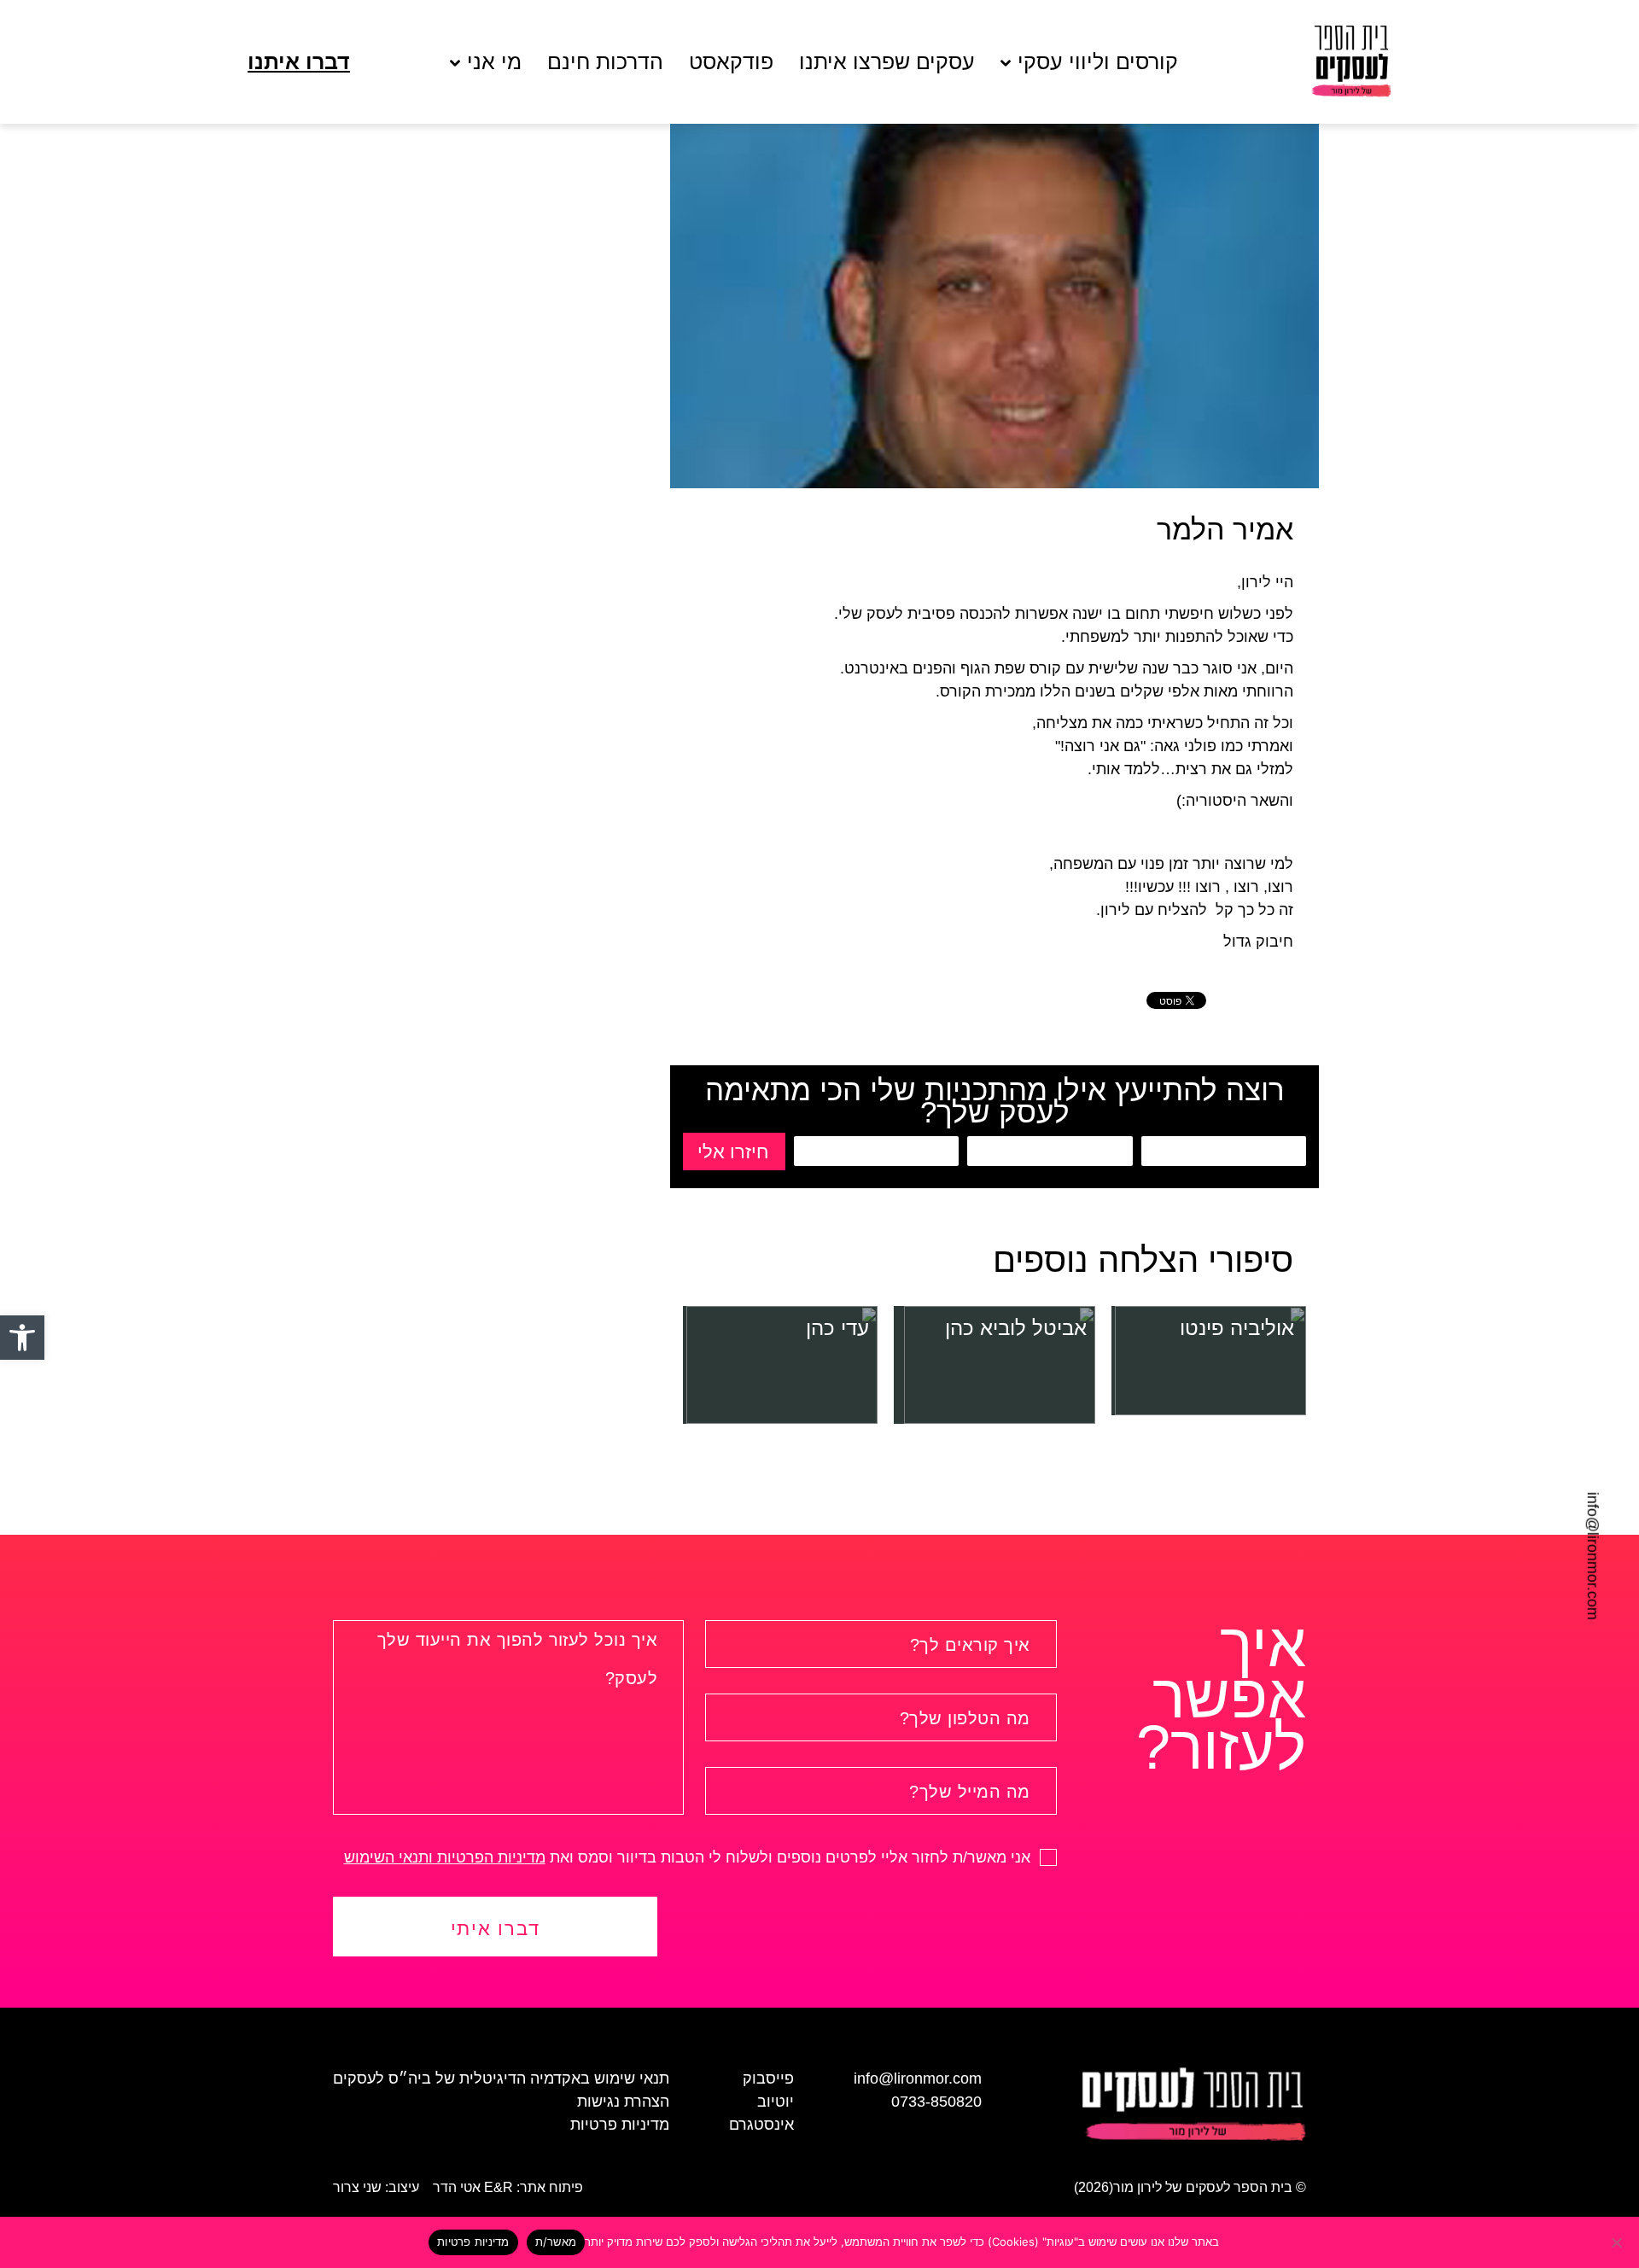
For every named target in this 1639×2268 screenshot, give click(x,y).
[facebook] (38, 1508)
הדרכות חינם (605, 62)
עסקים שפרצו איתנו (887, 62)
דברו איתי (496, 1929)
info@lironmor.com (1593, 1556)
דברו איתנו (299, 62)
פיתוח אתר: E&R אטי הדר (508, 2187)
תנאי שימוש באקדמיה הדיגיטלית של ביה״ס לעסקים (501, 2079)
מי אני (494, 62)
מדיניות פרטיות (620, 2125)
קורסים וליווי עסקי (1098, 62)
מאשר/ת (556, 2242)
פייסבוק (768, 2079)
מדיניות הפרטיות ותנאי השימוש (445, 1857)
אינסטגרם (761, 2125)
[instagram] (38, 1540)
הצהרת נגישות (623, 2102)
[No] (1618, 2242)
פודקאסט (731, 62)
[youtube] (38, 1571)
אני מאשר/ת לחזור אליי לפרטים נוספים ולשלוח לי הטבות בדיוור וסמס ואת (689, 1857)
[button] (22, 1338)
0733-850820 (936, 2102)
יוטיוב (776, 2102)
